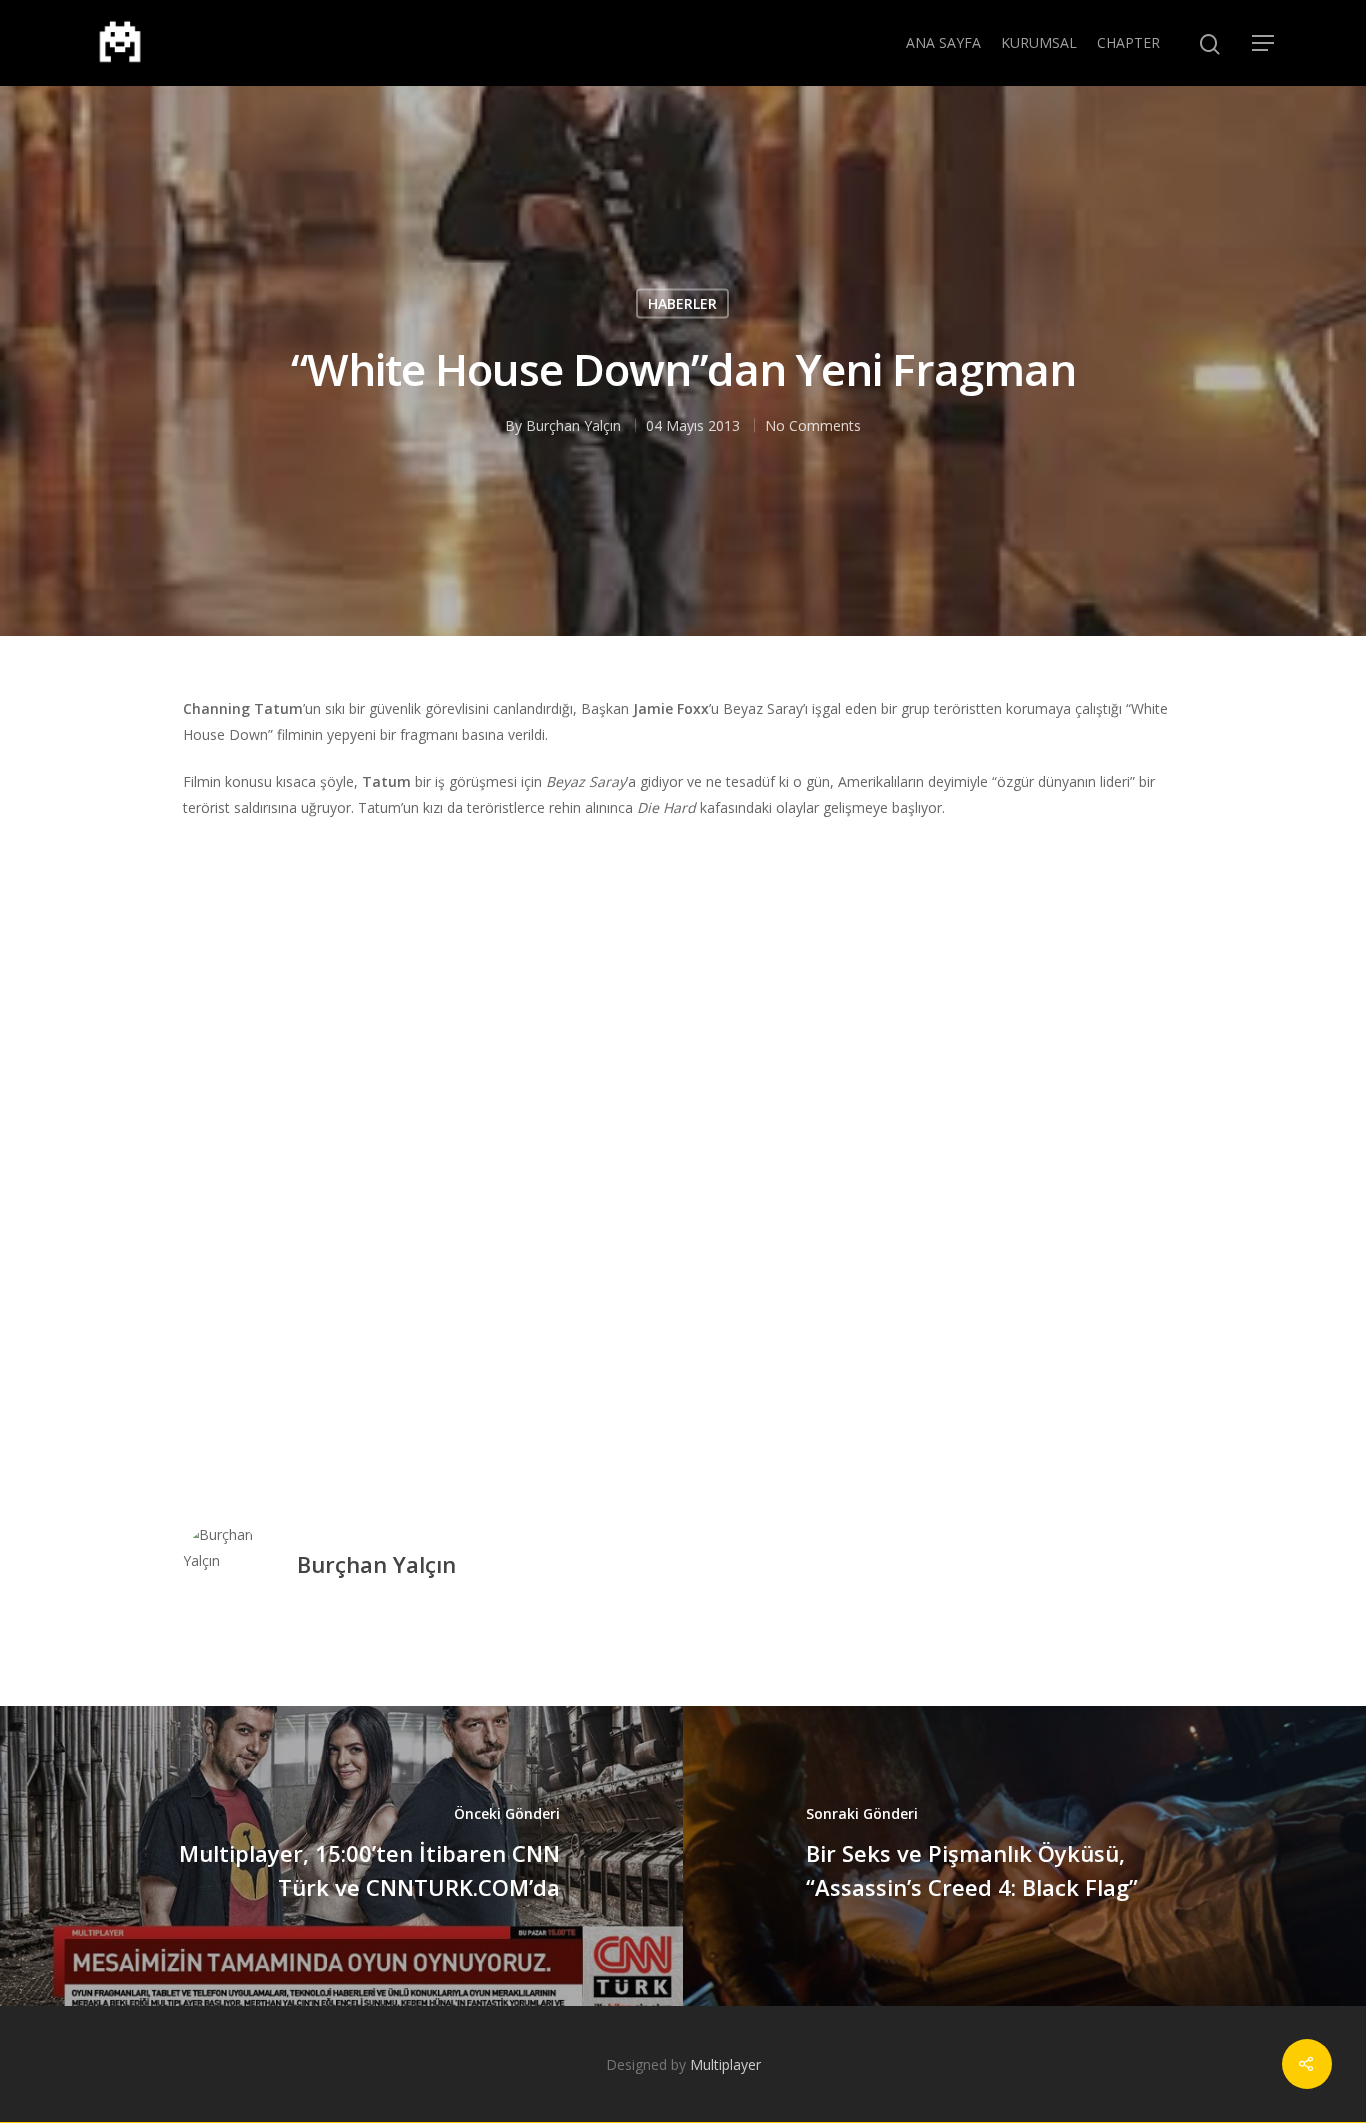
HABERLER (682, 302)
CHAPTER (1128, 42)
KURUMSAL (1039, 42)
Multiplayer (725, 2064)
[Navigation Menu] (1264, 43)
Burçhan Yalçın (573, 424)
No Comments (813, 424)
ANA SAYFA (943, 42)
